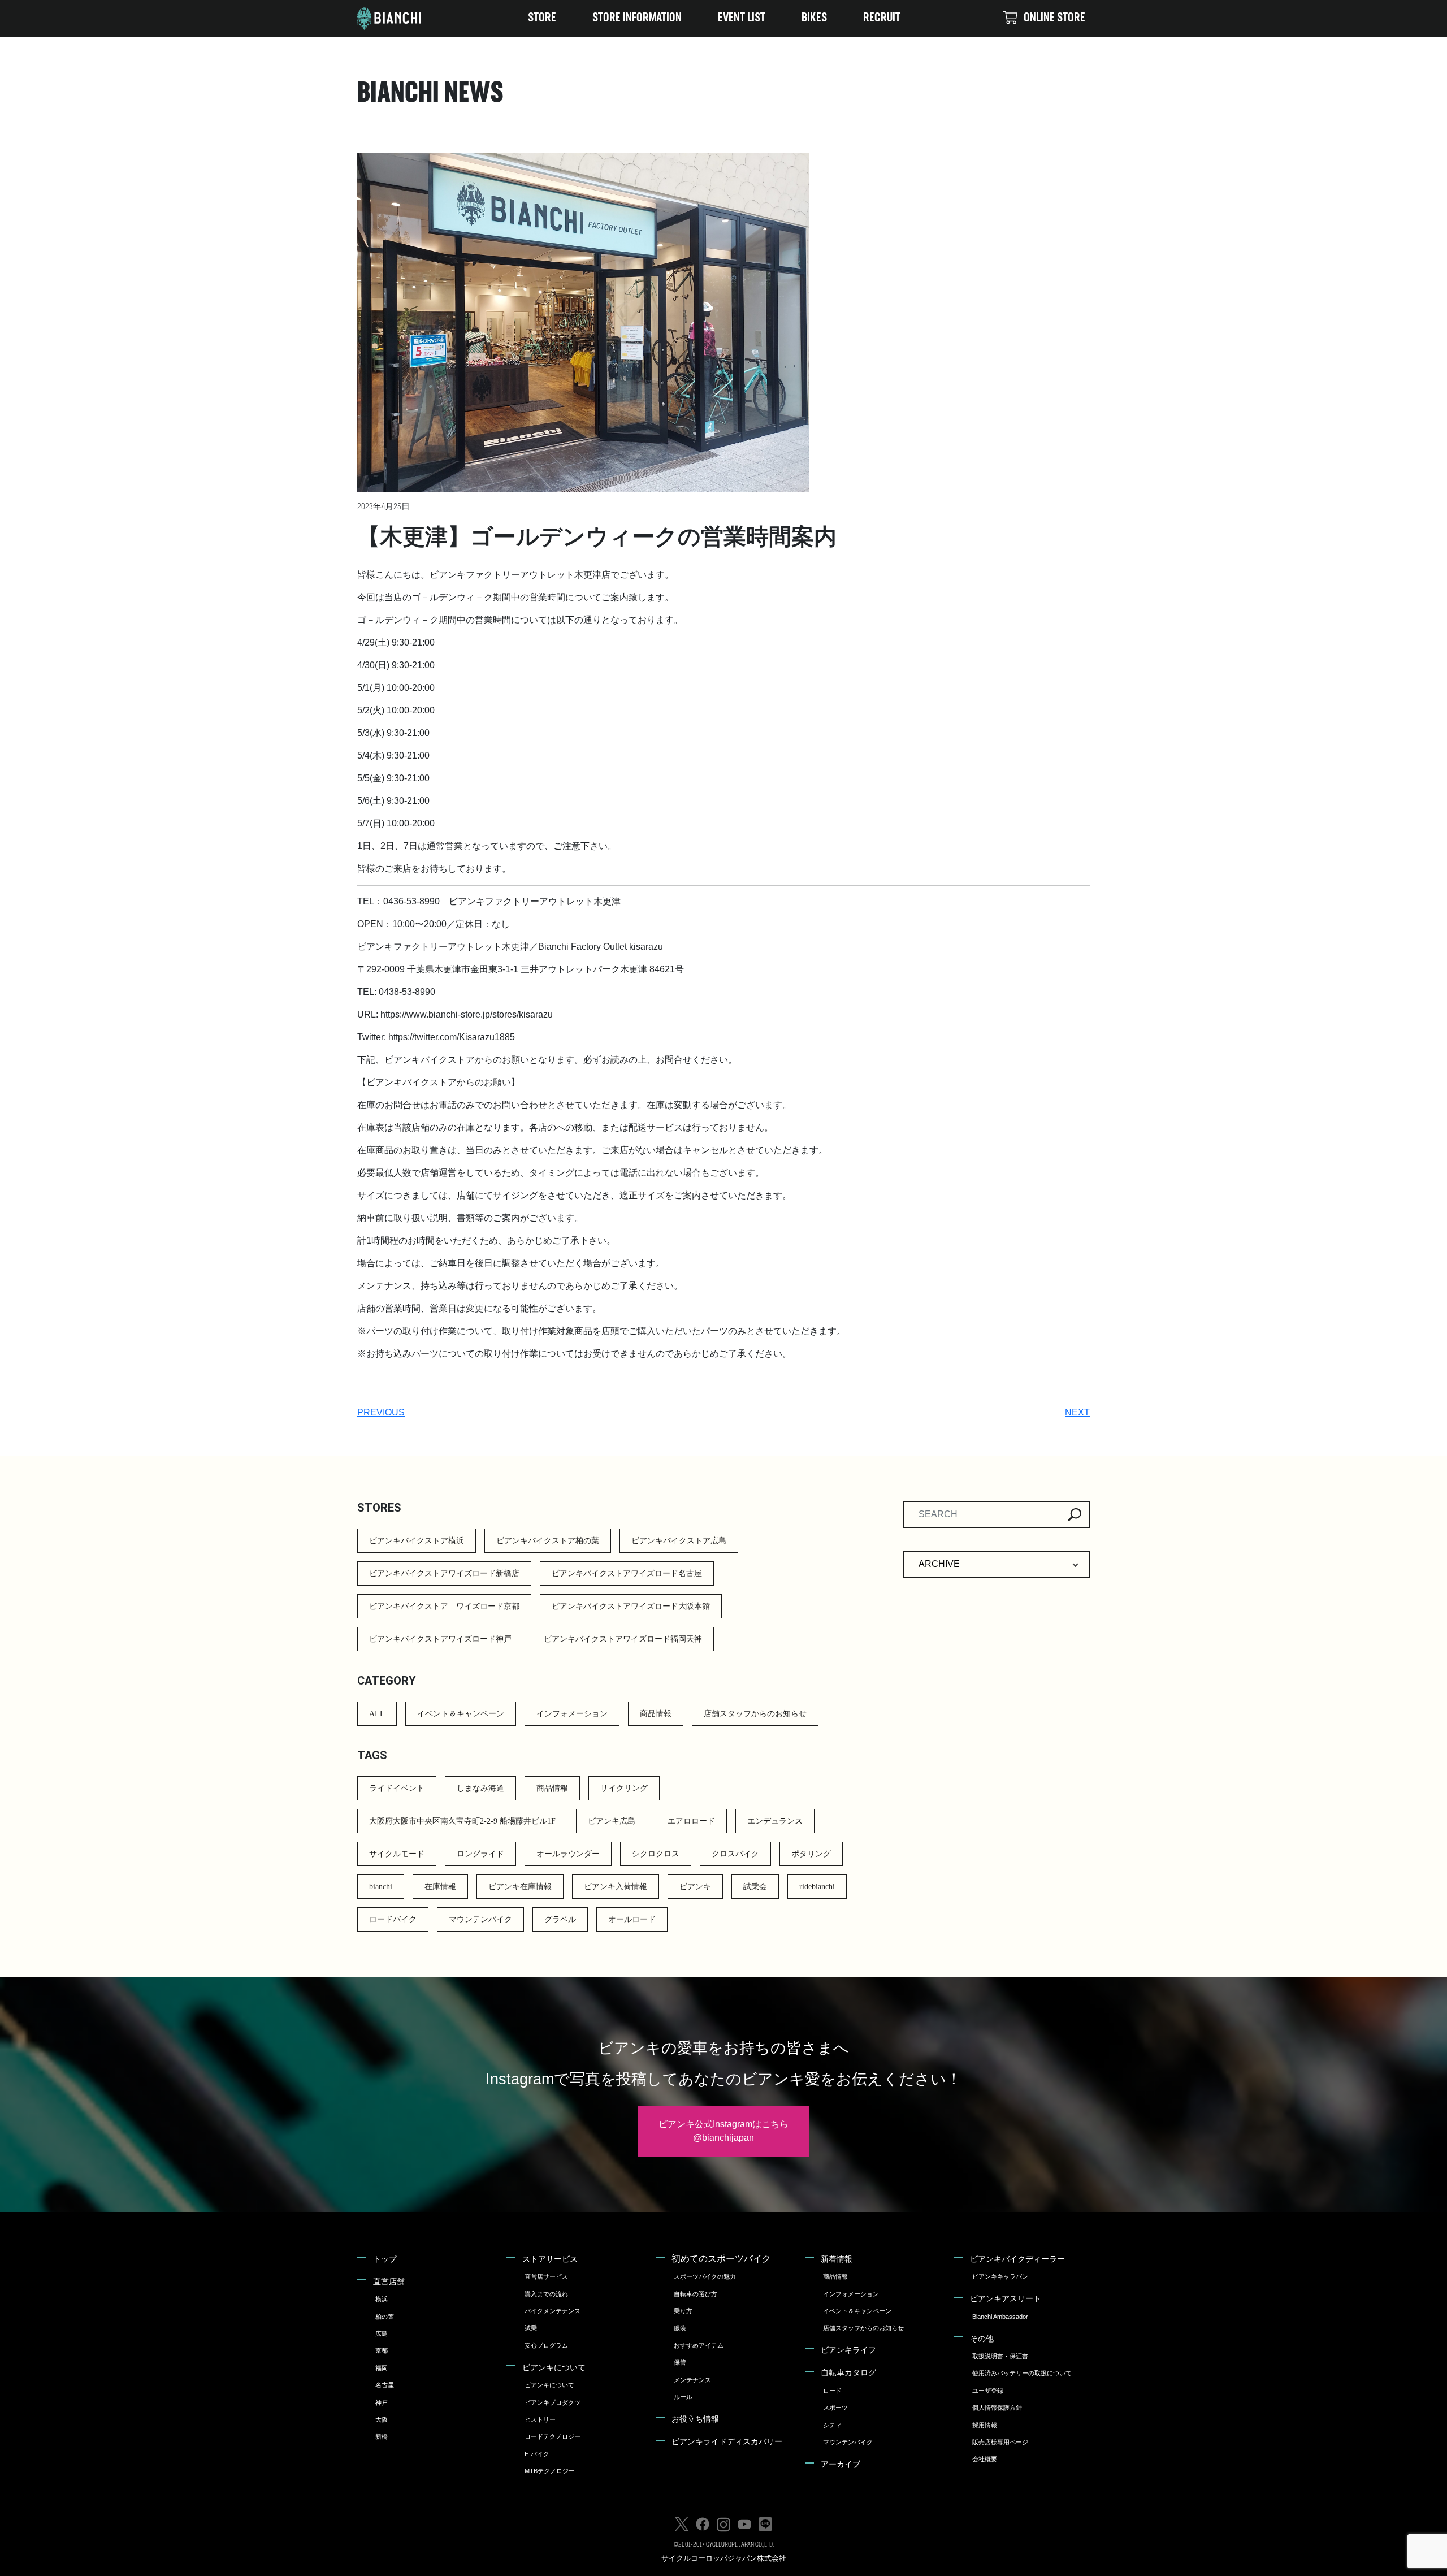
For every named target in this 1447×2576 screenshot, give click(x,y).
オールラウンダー (568, 1854)
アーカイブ (841, 2464)
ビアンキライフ (848, 2350)
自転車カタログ (848, 2372)
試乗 (531, 2328)
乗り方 (683, 2311)
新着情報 (837, 2259)
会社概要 (985, 2459)
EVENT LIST (742, 18)
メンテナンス (692, 2380)
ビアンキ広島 (612, 1821)
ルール (683, 2397)
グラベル (560, 1919)
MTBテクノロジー (550, 2471)
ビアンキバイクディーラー (1017, 2259)
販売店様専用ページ (1000, 2442)
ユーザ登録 (988, 2391)
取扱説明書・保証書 (1000, 2356)
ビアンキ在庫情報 (520, 1887)
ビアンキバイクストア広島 (679, 1541)
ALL (377, 1714)
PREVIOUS (381, 1412)
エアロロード (691, 1821)
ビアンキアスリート (1006, 2298)
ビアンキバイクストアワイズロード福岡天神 (623, 1639)
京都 (382, 2350)
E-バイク (537, 2454)
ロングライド (480, 1854)
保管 (680, 2362)
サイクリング (624, 1788)
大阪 (382, 2419)
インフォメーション (572, 1714)
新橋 (382, 2436)
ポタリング (811, 1854)
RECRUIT (882, 18)
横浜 (382, 2299)
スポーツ (835, 2408)
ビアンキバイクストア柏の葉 (548, 1541)
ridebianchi (817, 1887)
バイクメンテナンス (553, 2311)
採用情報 (985, 2425)
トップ (385, 2259)
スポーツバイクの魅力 (705, 2276)
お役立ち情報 (695, 2419)
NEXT (1077, 1412)
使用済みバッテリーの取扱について (1022, 2373)
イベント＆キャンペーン (461, 1714)
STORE (542, 18)
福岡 (382, 2368)
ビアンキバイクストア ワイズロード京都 (444, 1606)
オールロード (632, 1919)
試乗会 (755, 1887)
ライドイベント (397, 1788)
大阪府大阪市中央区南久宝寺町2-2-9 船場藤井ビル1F (462, 1821)
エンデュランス (775, 1821)
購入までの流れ (546, 2294)
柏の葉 (385, 2317)
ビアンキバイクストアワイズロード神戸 (440, 1639)
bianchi (381, 1887)
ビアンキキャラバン (1000, 2276)
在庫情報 (440, 1887)
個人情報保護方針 (997, 2408)
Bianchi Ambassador (1000, 2317)
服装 (680, 2328)
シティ (832, 2425)
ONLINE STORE (1054, 18)
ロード (832, 2391)
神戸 (382, 2402)
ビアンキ (695, 1887)
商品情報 (656, 1714)
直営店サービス (546, 2276)
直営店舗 (389, 2281)
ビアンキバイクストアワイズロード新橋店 (444, 1573)
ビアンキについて (554, 2367)
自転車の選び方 (696, 2294)
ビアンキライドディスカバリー (727, 2441)
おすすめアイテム (699, 2345)
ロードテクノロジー (553, 2436)
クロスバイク (735, 1854)
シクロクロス (656, 1854)
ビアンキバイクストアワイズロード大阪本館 (631, 1606)
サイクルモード (397, 1854)
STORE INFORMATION (637, 18)
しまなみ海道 (480, 1788)
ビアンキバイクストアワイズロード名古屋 (627, 1573)
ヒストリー (540, 2419)
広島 (382, 2333)
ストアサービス (550, 2259)
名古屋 (385, 2385)
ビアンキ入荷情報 (616, 1887)
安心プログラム (546, 2345)
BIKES (814, 18)
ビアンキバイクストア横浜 (417, 1541)
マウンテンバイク (480, 1919)
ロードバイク (393, 1919)
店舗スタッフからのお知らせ (755, 1714)
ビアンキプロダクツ (553, 2402)
